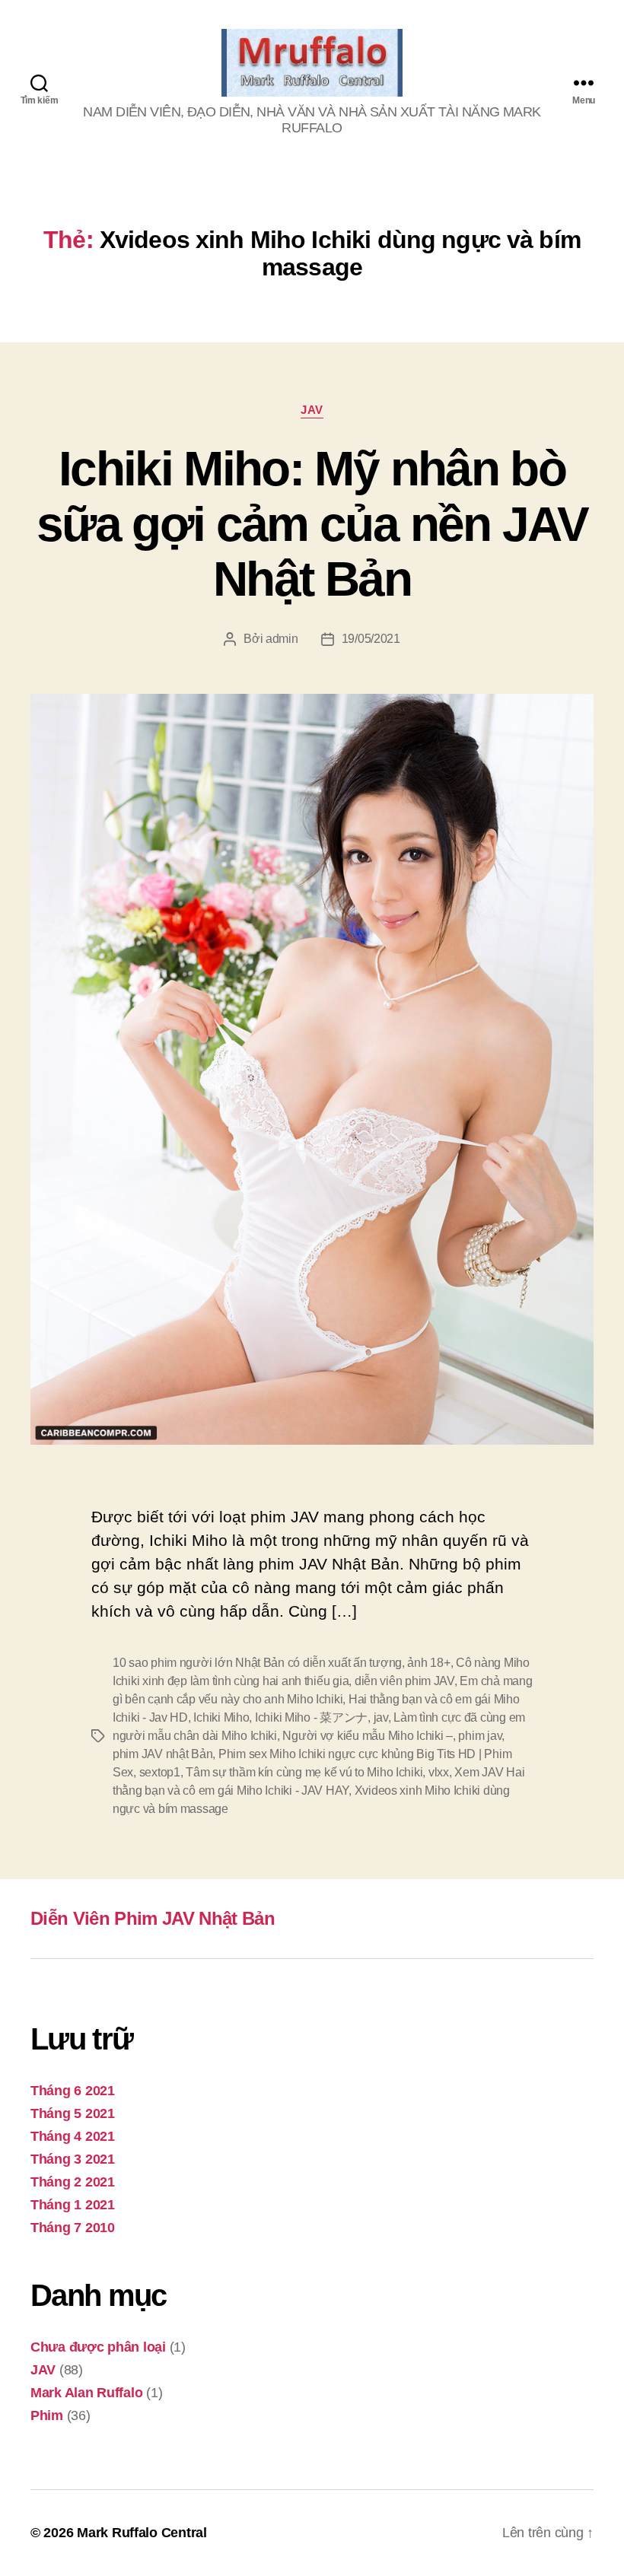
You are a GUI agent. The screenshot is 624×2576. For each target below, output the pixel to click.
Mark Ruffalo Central (142, 2533)
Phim (47, 2415)
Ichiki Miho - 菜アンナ (311, 1717)
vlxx (439, 1772)
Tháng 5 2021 (73, 2113)
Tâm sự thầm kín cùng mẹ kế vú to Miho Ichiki (304, 1772)
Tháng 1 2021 (73, 2205)
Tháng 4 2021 (73, 2136)
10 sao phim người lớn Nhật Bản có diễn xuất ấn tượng (257, 1663)
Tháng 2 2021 (73, 2182)
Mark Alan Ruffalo (86, 2393)
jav (381, 1717)
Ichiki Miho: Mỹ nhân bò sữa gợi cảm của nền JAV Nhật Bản (312, 524)
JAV (312, 410)
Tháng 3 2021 (73, 2159)
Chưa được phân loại (98, 2347)
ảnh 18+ (428, 1663)
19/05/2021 (371, 639)
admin (282, 639)
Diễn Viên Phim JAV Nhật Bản (153, 1918)
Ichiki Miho (221, 1717)
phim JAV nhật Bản (162, 1754)
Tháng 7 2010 (73, 2228)
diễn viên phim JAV (404, 1681)
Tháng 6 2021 (73, 2091)
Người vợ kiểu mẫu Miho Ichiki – (368, 1736)
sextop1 (160, 1772)
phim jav (480, 1736)
